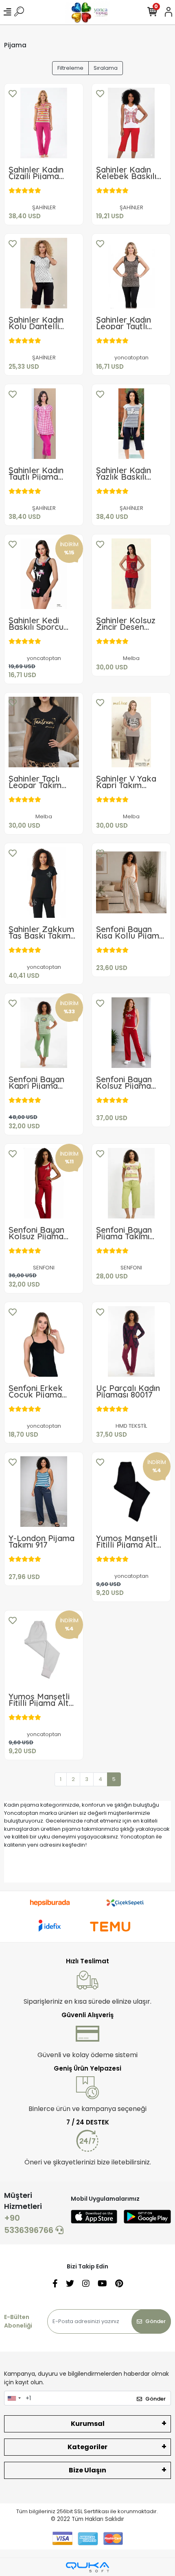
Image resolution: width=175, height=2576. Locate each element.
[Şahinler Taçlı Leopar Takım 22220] (44, 732)
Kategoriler (87, 2447)
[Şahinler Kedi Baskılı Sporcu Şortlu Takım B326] (44, 574)
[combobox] (14, 2398)
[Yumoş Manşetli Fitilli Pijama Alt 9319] (131, 1492)
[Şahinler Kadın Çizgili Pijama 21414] (44, 123)
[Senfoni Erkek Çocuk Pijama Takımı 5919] (44, 1341)
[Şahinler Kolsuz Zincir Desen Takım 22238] (131, 574)
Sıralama (106, 68)
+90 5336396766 (30, 2224)
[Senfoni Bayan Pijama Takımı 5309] (131, 1183)
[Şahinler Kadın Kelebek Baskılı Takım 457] (131, 123)
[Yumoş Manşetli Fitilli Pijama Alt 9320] (44, 1650)
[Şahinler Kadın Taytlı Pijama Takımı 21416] (44, 424)
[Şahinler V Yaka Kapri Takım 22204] (131, 732)
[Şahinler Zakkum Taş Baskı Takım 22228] (44, 883)
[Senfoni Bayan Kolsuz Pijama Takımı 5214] (131, 1033)
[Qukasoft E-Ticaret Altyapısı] (87, 2567)
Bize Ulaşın (87, 2470)
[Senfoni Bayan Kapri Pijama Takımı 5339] (44, 1033)
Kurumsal (88, 2424)
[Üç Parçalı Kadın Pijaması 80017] (131, 1341)
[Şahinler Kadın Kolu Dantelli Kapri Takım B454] (44, 273)
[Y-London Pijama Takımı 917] (44, 1492)
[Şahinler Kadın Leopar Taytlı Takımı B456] (131, 273)
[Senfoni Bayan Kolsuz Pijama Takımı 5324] (44, 1183)
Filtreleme (70, 68)
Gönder (155, 2321)
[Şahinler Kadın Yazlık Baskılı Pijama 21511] (131, 424)
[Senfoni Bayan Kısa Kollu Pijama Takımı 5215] (131, 883)
